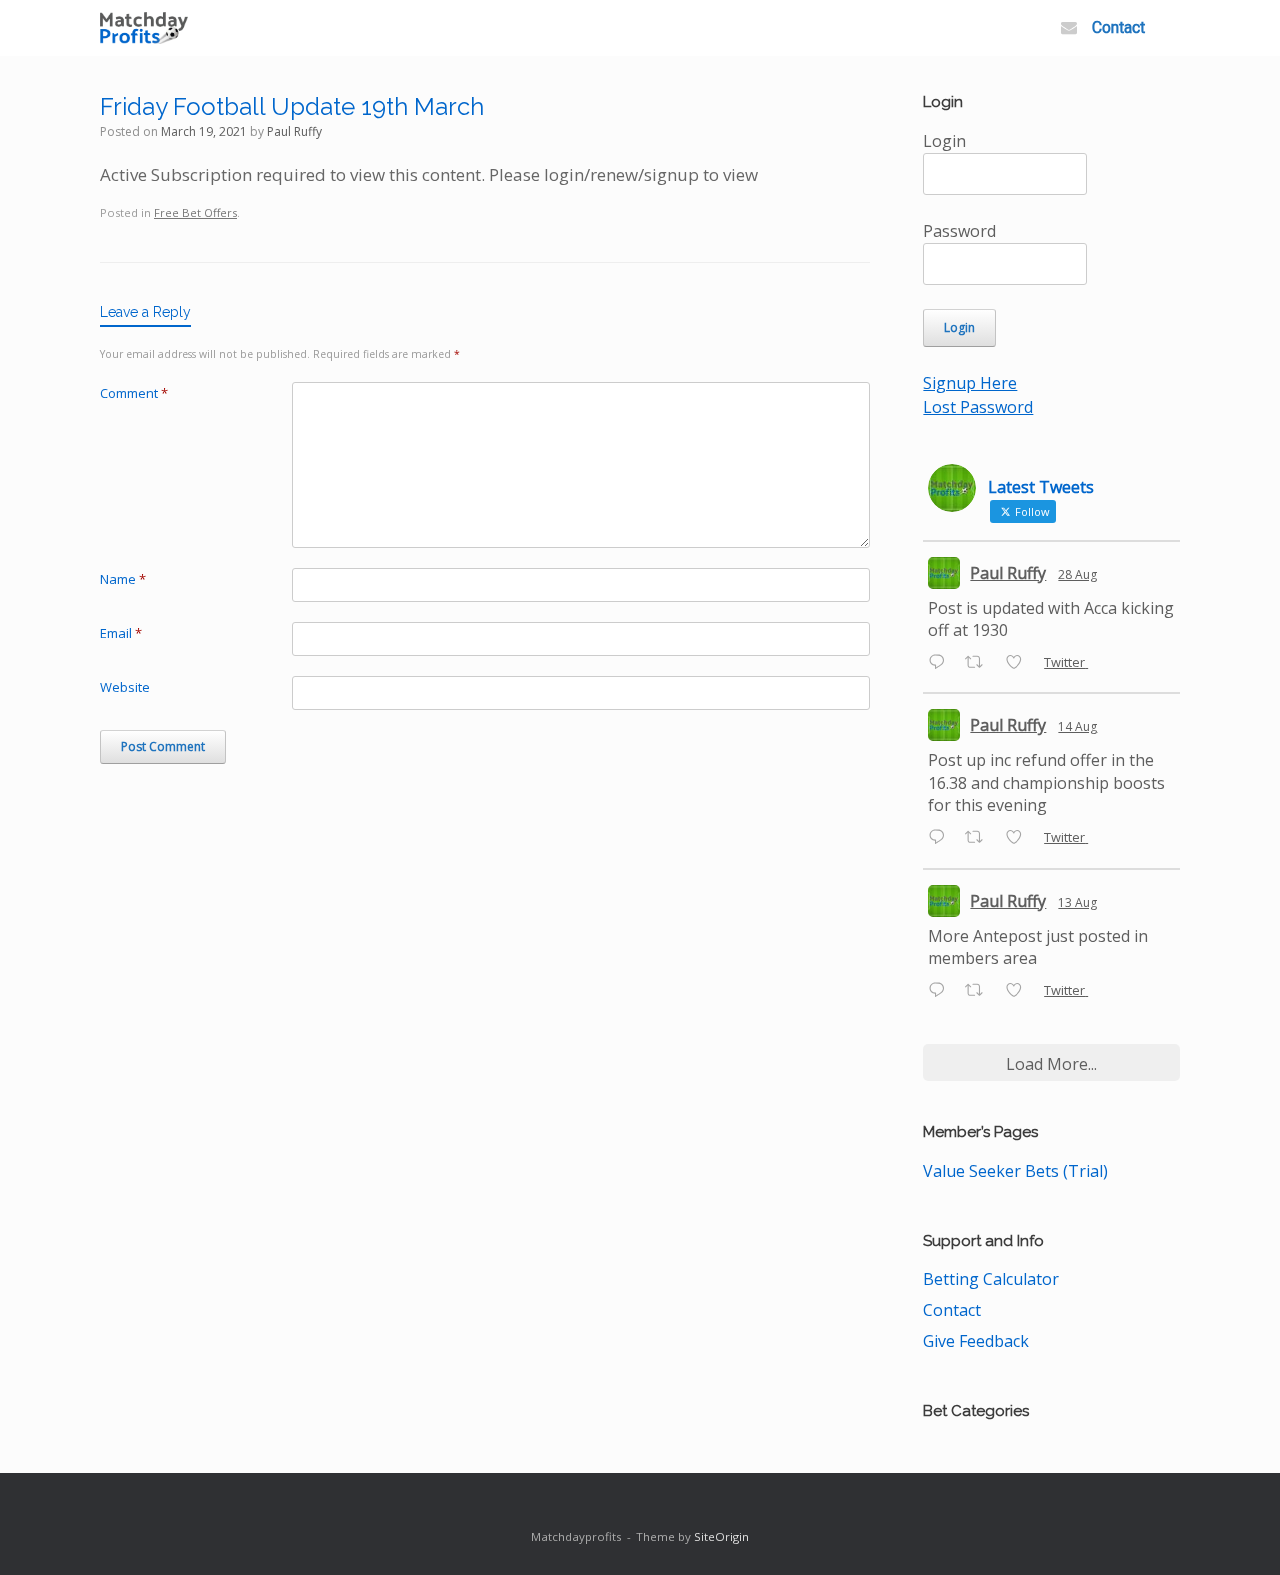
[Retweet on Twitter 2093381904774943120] (980, 663)
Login (944, 141)
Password (959, 231)
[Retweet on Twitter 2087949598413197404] (980, 991)
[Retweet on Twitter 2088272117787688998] (980, 839)
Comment (134, 393)
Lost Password (978, 407)
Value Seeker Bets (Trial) (1015, 1171)
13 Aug (1077, 902)
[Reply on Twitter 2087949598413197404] (941, 991)
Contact (1118, 27)
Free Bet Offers (195, 212)
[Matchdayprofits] (144, 28)
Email (121, 633)
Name (123, 579)
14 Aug (1077, 726)
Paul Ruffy (294, 131)
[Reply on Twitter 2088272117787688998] (941, 839)
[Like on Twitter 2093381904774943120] (1020, 663)
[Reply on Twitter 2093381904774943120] (941, 663)
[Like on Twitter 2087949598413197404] (1020, 991)
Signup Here (970, 383)
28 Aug (1077, 574)
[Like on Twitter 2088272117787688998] (1020, 839)
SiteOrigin (721, 1536)
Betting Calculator (991, 1279)
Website (125, 687)
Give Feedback (976, 1341)
